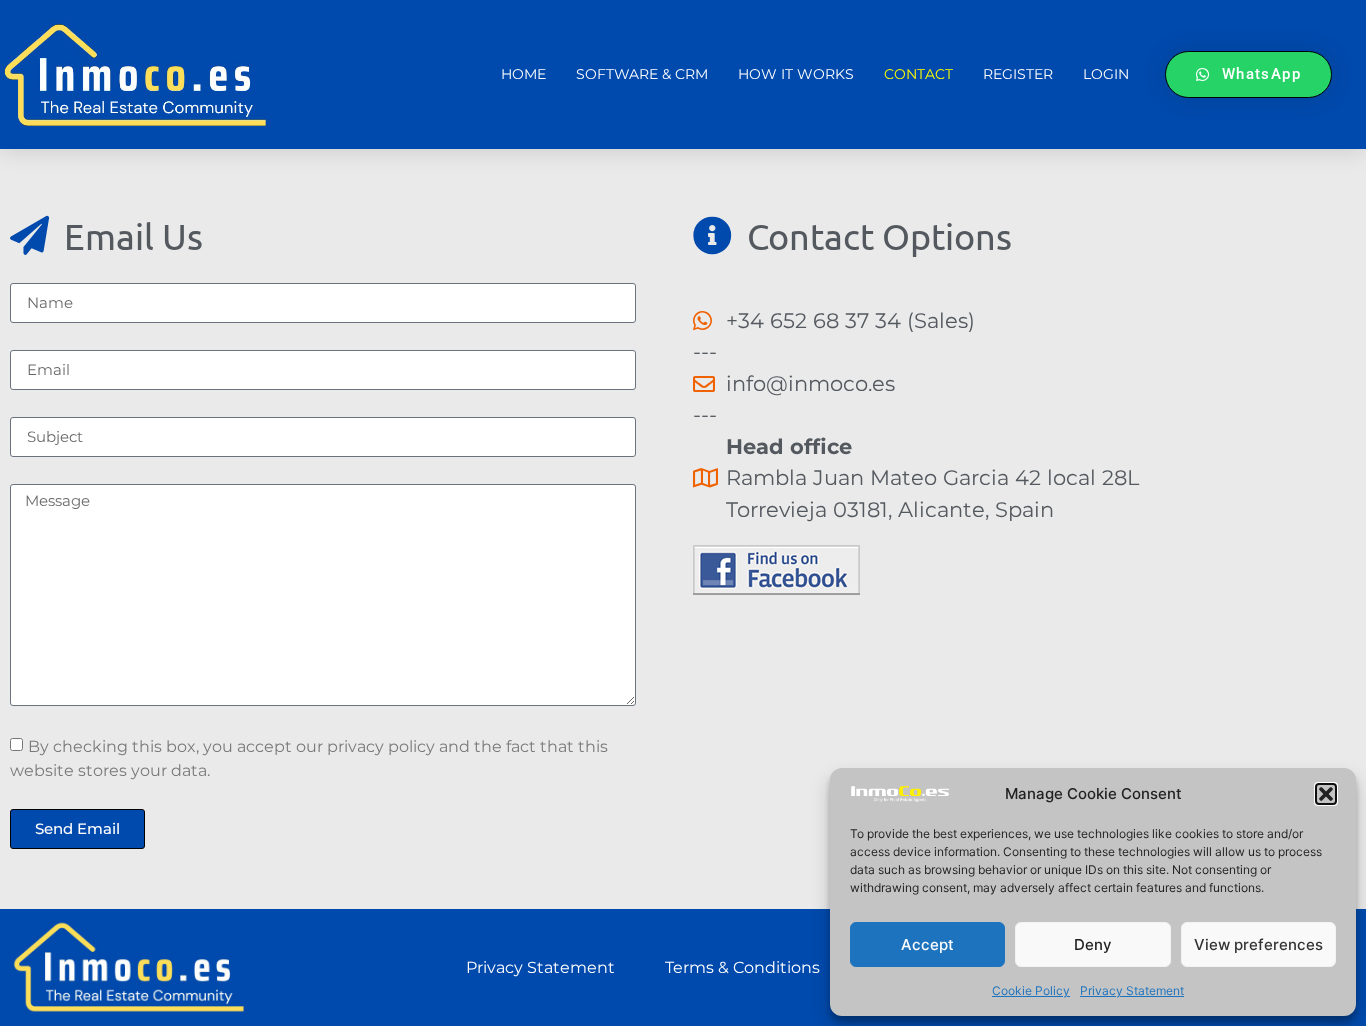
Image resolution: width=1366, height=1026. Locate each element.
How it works (796, 74)
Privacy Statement (1132, 990)
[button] (1326, 794)
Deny (1093, 944)
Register (1018, 74)
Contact (918, 74)
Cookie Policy (1031, 990)
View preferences (1258, 944)
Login (1106, 74)
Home (523, 74)
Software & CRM (642, 74)
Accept (927, 944)
